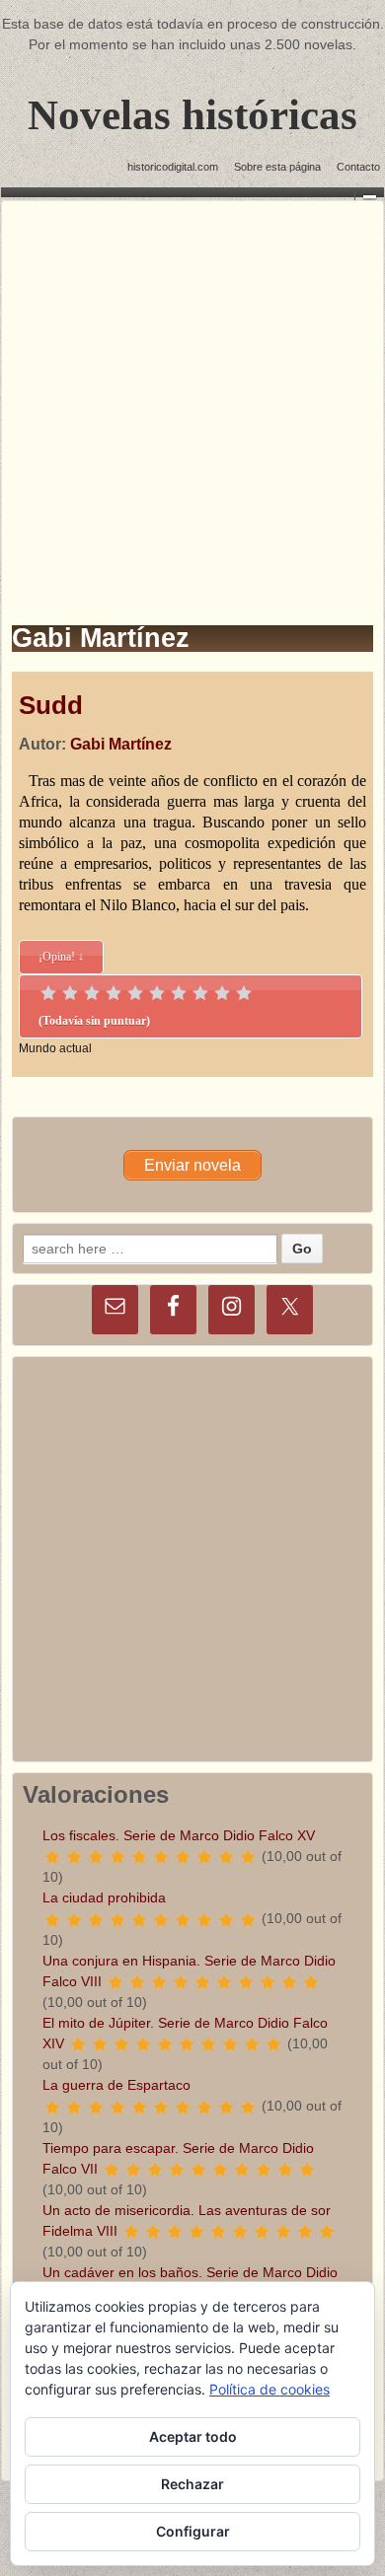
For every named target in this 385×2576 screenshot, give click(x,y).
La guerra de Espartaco (116, 2085)
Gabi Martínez (121, 744)
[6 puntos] (157, 993)
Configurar (193, 2531)
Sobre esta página (277, 167)
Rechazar (192, 2484)
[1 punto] (48, 993)
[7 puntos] (179, 993)
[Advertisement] (192, 394)
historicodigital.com (173, 167)
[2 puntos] (70, 993)
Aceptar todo (193, 2436)
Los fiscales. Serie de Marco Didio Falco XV (179, 1835)
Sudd (51, 705)
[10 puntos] (244, 993)
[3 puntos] (92, 993)
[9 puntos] (222, 993)
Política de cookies (269, 2389)
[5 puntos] (135, 993)
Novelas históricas (192, 115)
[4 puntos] (114, 993)
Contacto (358, 167)
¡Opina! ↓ (61, 957)
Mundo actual (55, 1048)
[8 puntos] (200, 993)
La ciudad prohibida (104, 1897)
